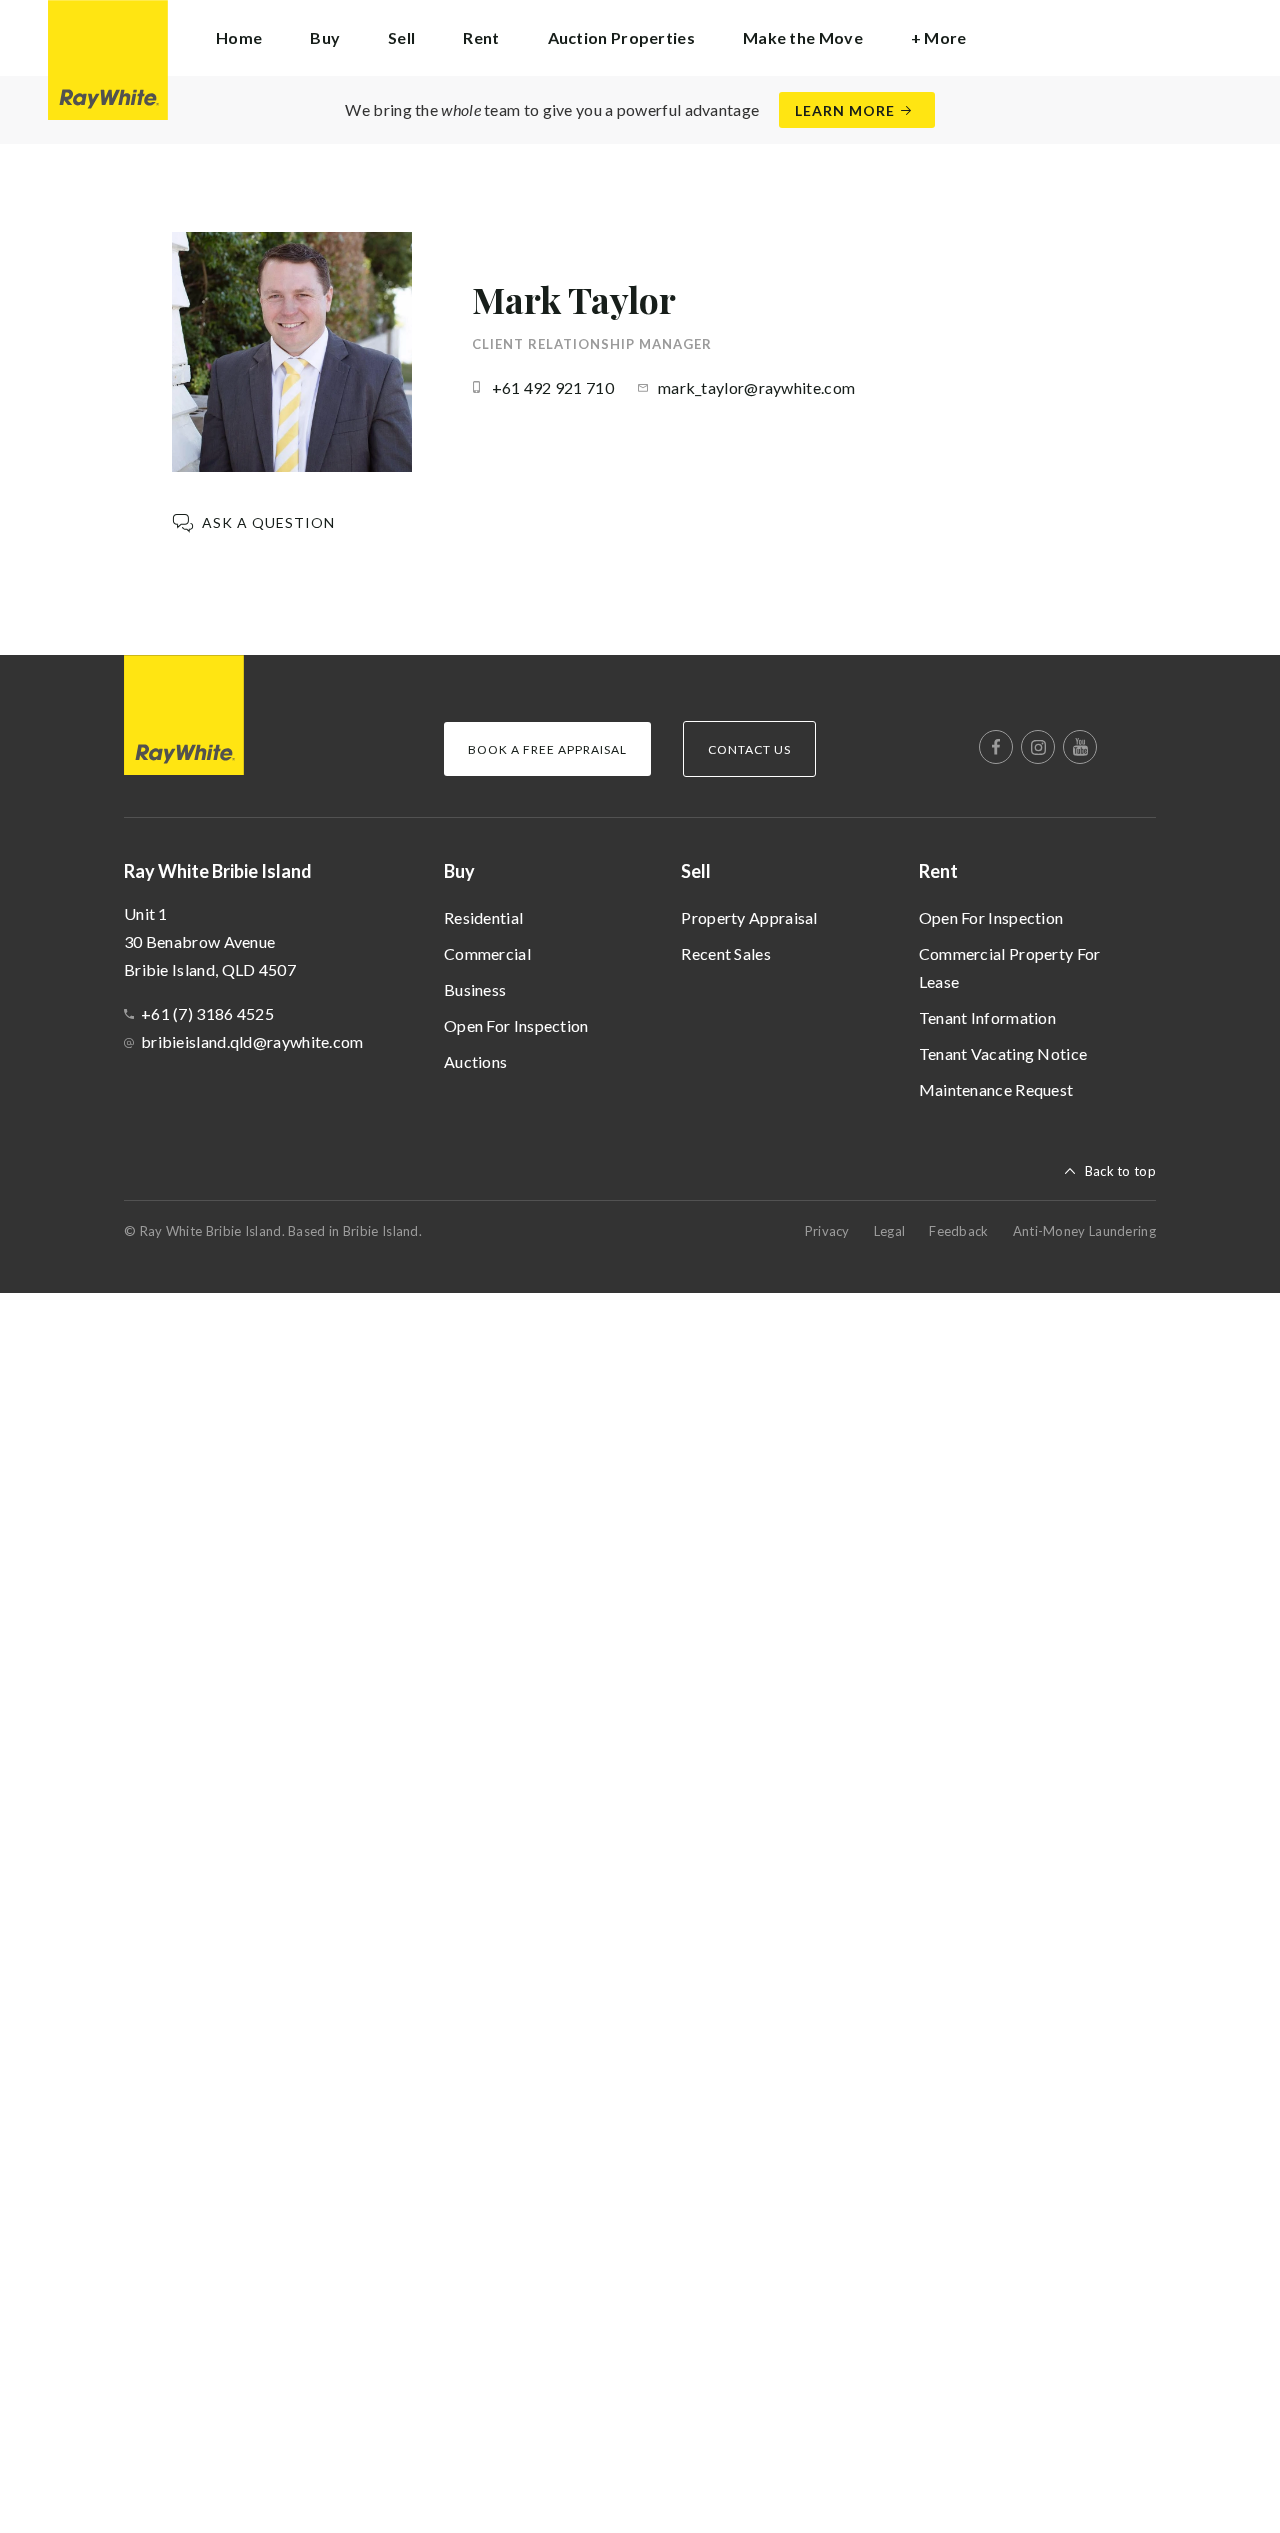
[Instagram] (1038, 747)
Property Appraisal (749, 917)
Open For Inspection (516, 1025)
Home (239, 37)
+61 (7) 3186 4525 (207, 1013)
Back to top (1120, 1171)
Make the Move (803, 37)
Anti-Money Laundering (1084, 1231)
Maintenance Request (996, 1089)
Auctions (475, 1061)
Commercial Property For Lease (1010, 967)
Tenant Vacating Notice (1003, 1053)
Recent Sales (726, 953)
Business (475, 989)
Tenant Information (987, 1017)
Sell (696, 871)
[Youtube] (1080, 747)
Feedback (958, 1231)
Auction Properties (621, 37)
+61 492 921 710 (553, 387)
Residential (483, 917)
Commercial (487, 953)
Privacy (827, 1231)
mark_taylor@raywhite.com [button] (756, 387)
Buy (459, 871)
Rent (938, 871)
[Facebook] (996, 747)
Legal (890, 1231)
